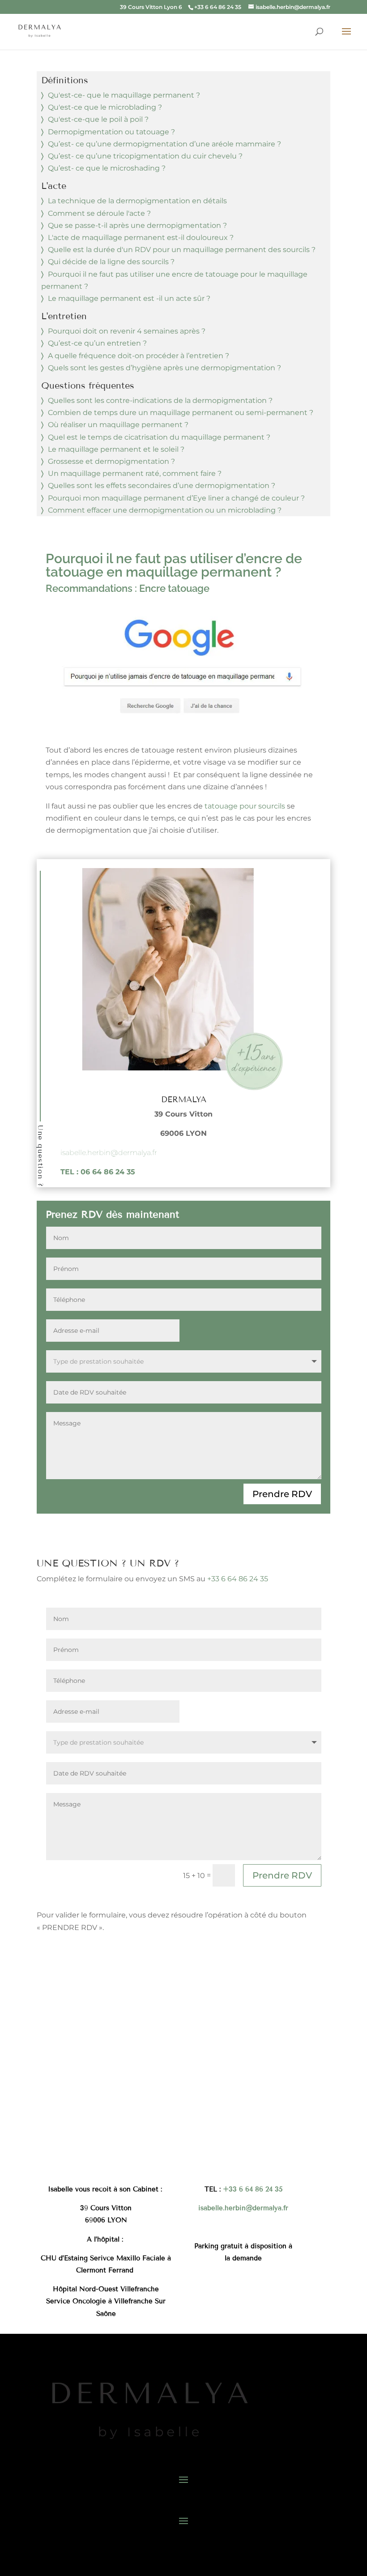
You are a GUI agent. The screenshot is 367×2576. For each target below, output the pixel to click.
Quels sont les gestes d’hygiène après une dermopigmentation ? (164, 368)
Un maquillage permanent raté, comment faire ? (135, 473)
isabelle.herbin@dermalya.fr (109, 1153)
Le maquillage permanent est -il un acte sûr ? (129, 298)
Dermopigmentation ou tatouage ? (111, 132)
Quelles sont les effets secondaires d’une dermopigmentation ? (162, 486)
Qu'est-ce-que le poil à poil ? (98, 119)
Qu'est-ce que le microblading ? (105, 107)
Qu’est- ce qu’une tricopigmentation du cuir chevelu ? (145, 156)
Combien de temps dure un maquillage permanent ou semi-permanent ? (181, 413)
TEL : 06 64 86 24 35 (98, 1172)
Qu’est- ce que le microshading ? (107, 168)
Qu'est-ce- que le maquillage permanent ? (124, 95)
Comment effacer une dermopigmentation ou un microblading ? (165, 510)
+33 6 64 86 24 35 (238, 1579)
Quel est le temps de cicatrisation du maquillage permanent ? (159, 437)
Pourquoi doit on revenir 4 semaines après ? (127, 331)
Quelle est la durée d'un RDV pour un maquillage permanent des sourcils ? (182, 250)
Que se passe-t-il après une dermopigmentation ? (137, 225)
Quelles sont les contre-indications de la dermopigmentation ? (160, 400)
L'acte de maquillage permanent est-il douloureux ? (141, 237)
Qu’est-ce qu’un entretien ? (97, 343)
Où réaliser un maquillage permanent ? (118, 425)
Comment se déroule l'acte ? (99, 213)
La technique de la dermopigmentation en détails (137, 201)
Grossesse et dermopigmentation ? (111, 461)
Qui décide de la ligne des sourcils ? (111, 262)
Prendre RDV (282, 1494)
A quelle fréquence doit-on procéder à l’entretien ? (139, 356)
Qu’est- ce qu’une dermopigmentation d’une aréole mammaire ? (164, 144)
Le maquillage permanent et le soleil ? (116, 449)
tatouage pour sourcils (245, 806)
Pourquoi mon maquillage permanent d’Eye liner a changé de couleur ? (176, 498)
